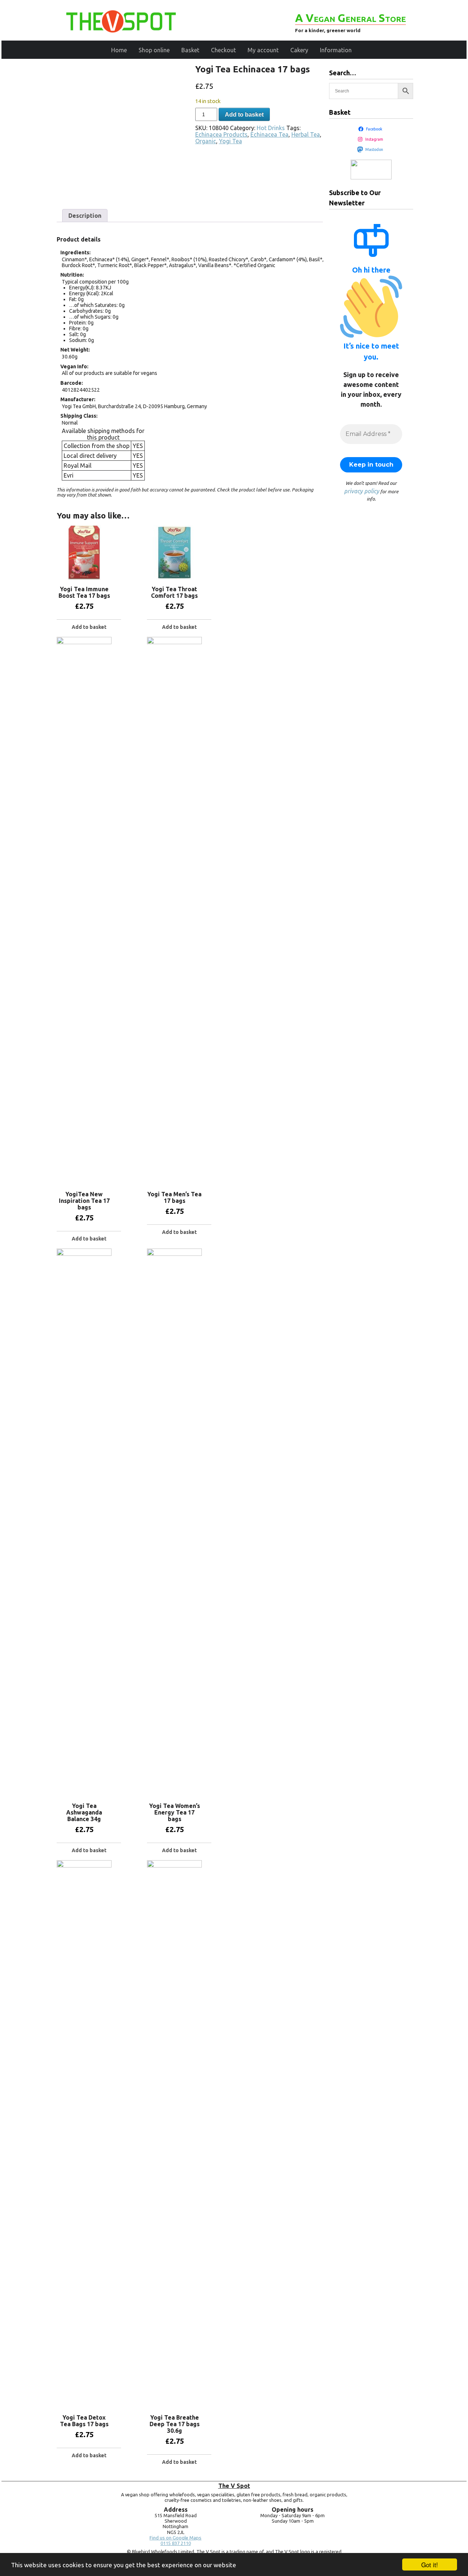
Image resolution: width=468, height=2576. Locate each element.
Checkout (223, 50)
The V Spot (234, 2486)
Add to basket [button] (89, 627)
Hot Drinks (271, 128)
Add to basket (244, 115)
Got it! (430, 2564)
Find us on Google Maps (175, 2538)
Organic (206, 141)
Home (119, 50)
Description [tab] (85, 216)
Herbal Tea (306, 134)
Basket (190, 50)
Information (336, 50)
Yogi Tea (231, 141)
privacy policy (362, 491)
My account (263, 50)
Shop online (154, 50)
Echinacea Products (221, 134)
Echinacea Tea (269, 134)
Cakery (299, 50)
